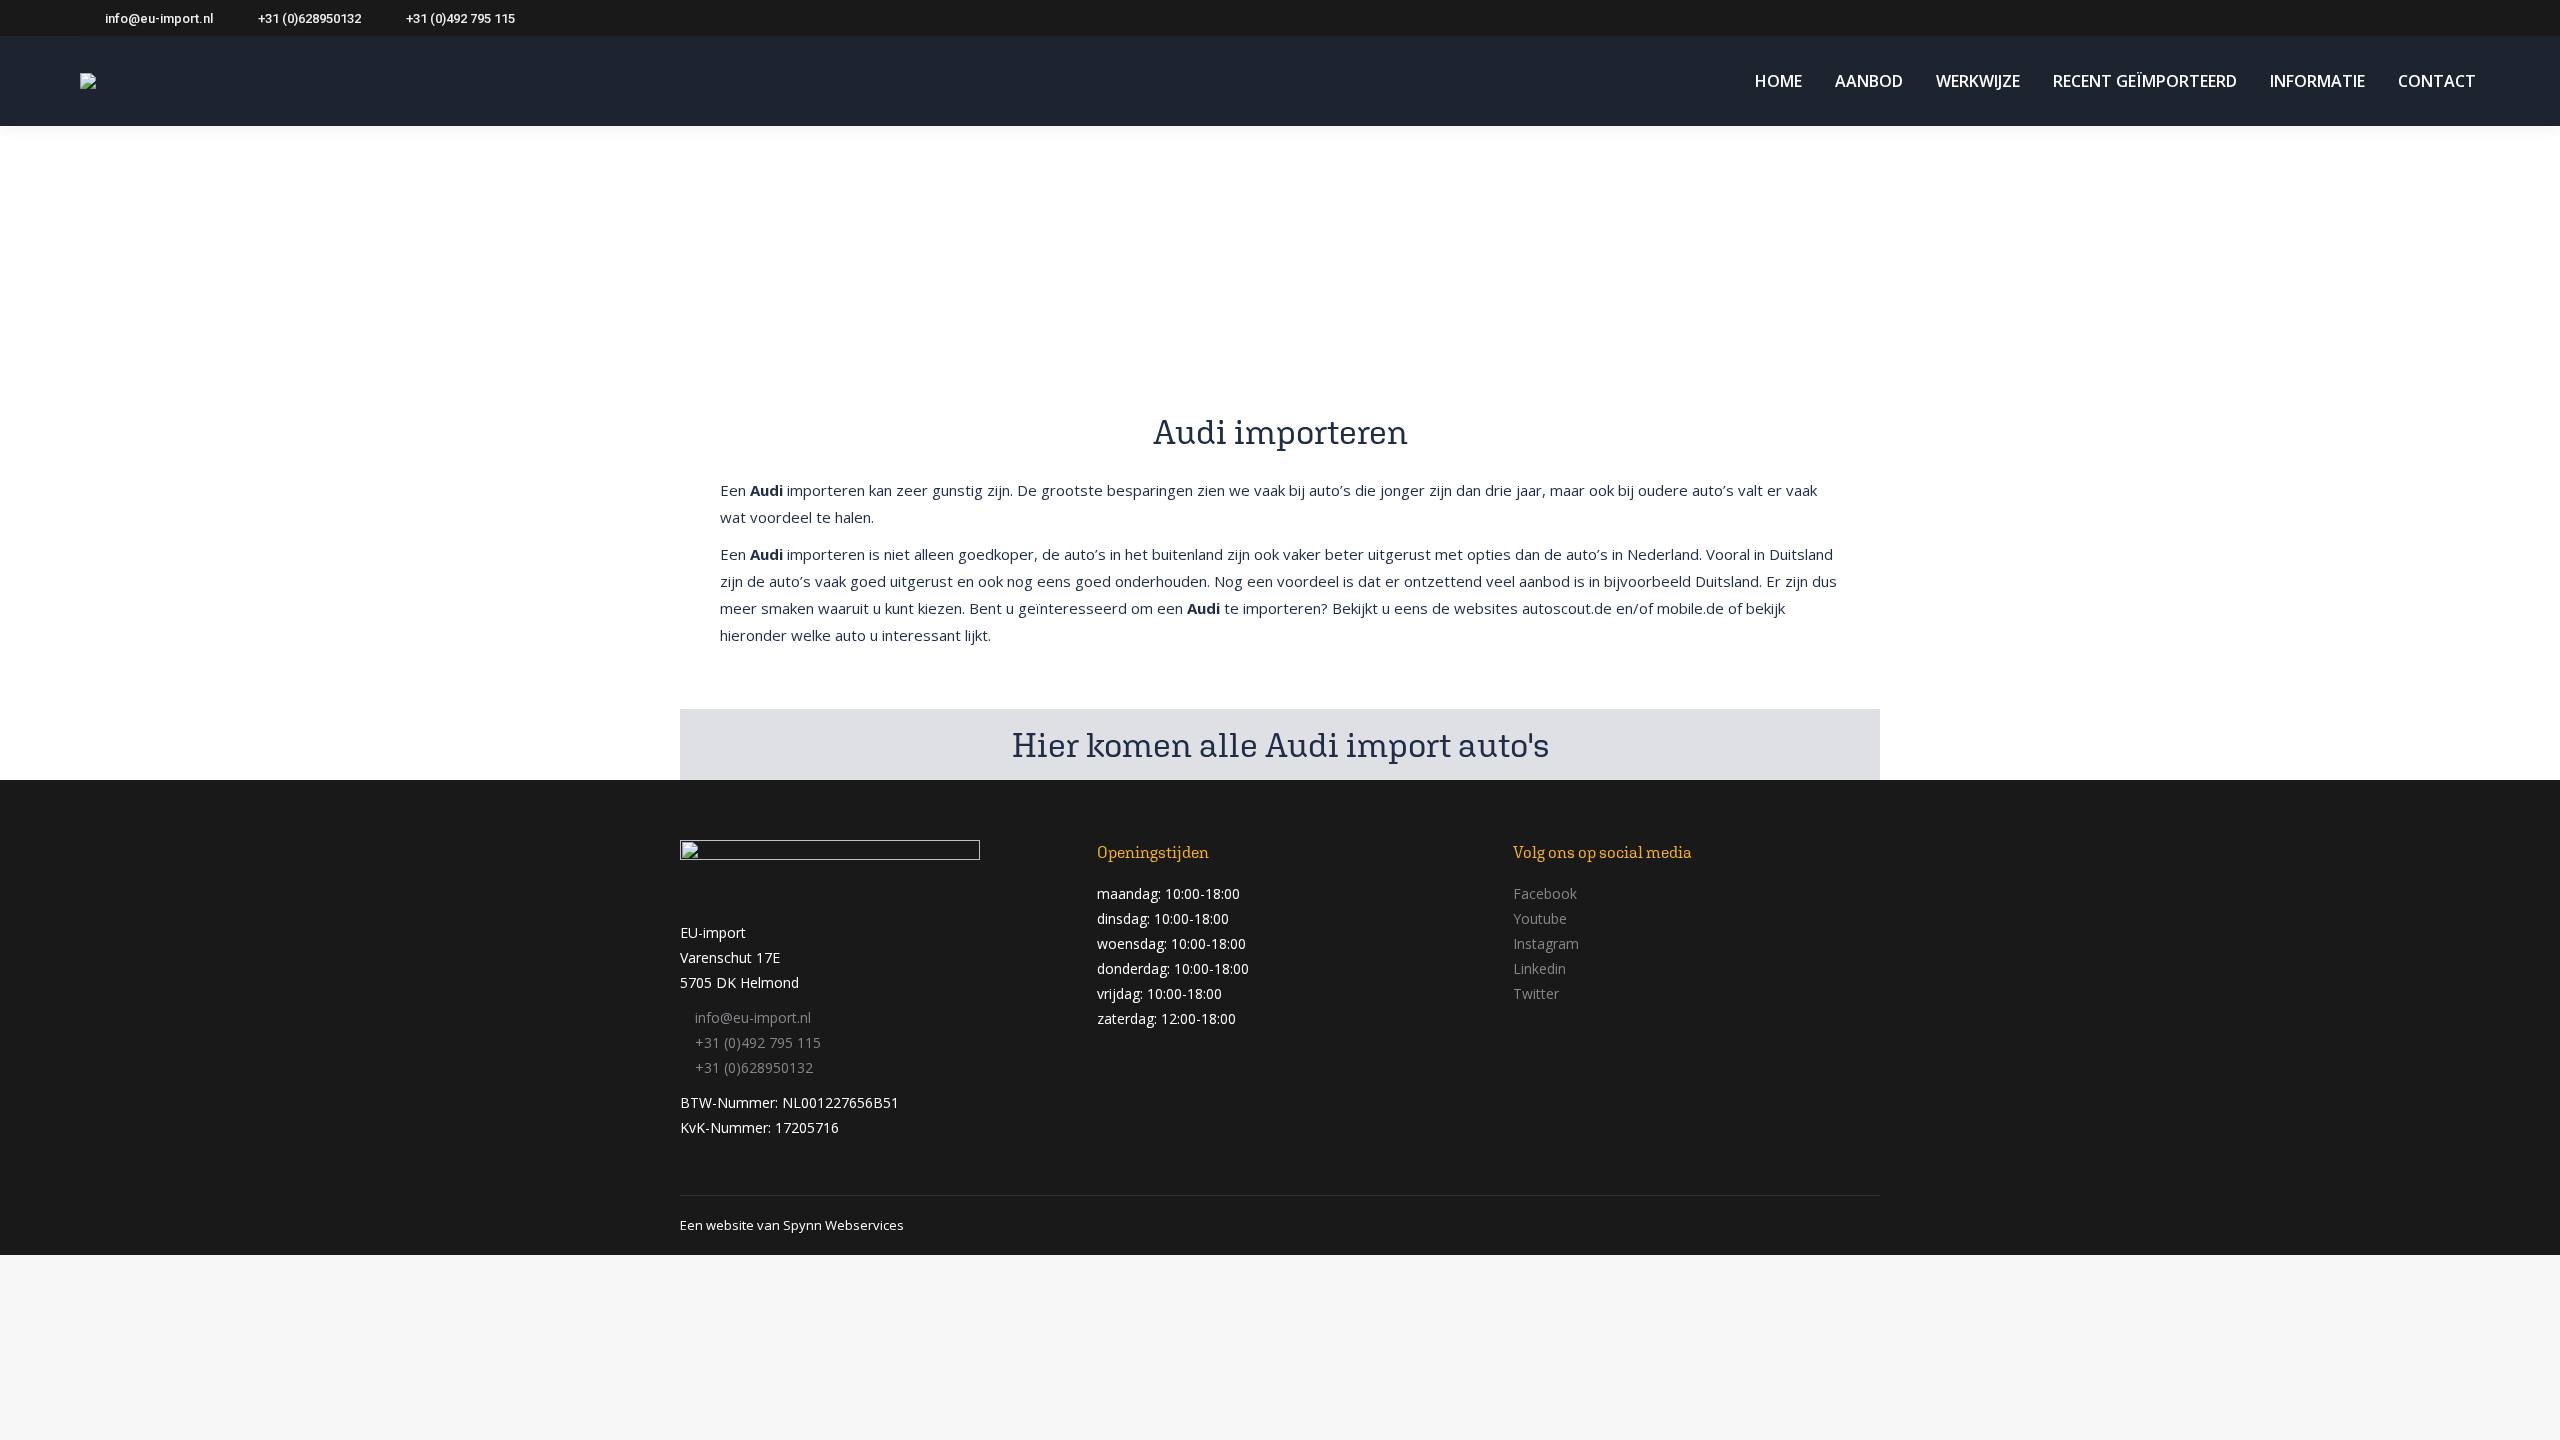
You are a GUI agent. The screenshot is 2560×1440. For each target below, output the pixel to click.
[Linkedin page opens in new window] (2467, 18)
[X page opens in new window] (2377, 18)
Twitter (1536, 993)
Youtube (1540, 918)
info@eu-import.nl (159, 18)
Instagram (1546, 943)
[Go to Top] (2530, 1410)
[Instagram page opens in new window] (2437, 18)
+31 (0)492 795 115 (460, 18)
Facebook (1545, 893)
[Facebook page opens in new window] (2347, 18)
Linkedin (1539, 968)
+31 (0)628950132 (309, 18)
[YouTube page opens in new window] (2407, 18)
